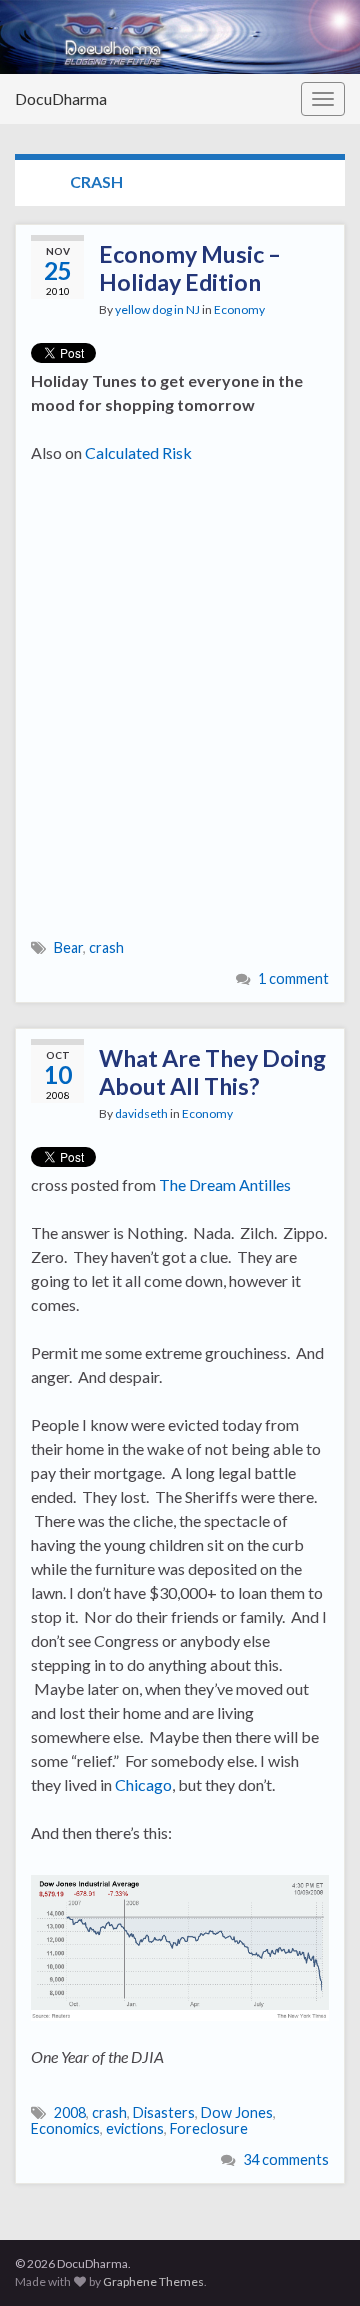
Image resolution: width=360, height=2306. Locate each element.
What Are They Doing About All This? (212, 1072)
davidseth (141, 1113)
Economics (65, 2128)
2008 (70, 2112)
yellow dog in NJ (157, 309)
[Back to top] (315, 2261)
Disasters (164, 2112)
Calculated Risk (138, 452)
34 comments (286, 2159)
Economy (239, 309)
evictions (135, 2128)
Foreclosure (209, 2128)
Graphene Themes (153, 2281)
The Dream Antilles (225, 1184)
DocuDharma (61, 98)
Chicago (143, 1784)
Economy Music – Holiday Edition (190, 268)
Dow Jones (237, 2112)
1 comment (293, 978)
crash (106, 947)
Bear (68, 947)
